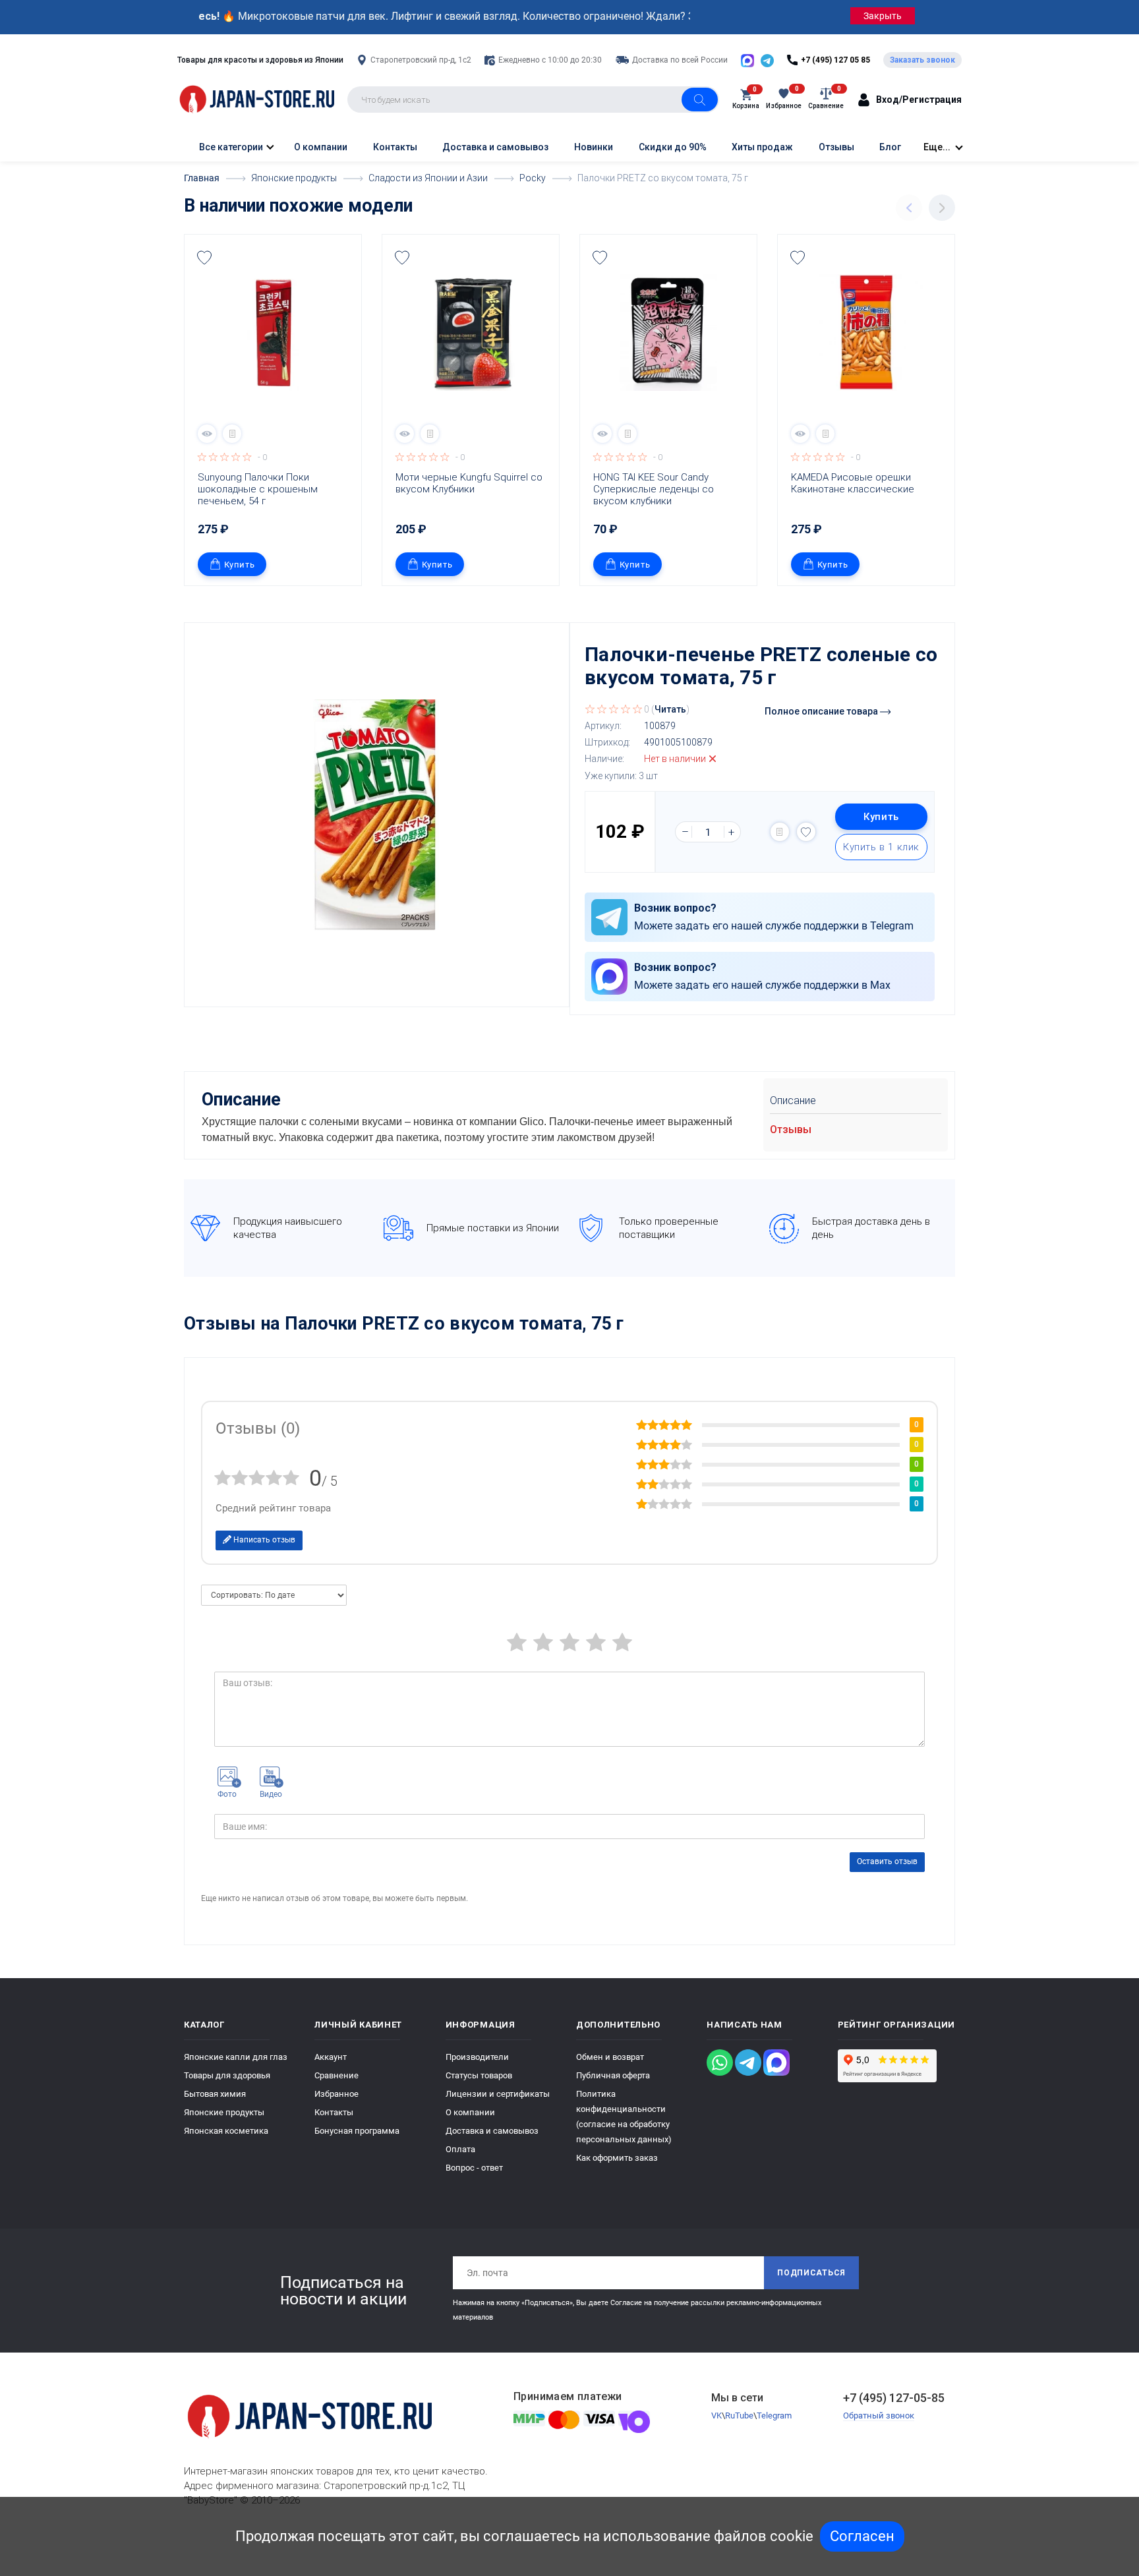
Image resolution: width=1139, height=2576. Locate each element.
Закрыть (883, 16)
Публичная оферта (613, 2075)
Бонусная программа (357, 2131)
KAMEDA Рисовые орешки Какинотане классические (853, 483)
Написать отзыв (263, 1540)
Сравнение (336, 2075)
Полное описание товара (822, 711)
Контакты (395, 147)
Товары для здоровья (227, 2075)
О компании (321, 147)
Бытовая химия (215, 2094)
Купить (240, 565)
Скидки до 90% (673, 147)
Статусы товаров (479, 2075)
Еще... (937, 147)
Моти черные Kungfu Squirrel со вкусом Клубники (470, 483)
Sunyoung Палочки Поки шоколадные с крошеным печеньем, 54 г (259, 489)
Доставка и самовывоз (495, 147)
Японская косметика (226, 2131)
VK (716, 2415)
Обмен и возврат (610, 2057)
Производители (477, 2057)
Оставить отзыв (887, 1861)
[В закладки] (204, 258)
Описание (793, 1100)
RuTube (739, 2415)
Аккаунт (331, 2057)
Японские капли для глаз (236, 2057)
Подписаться (811, 2273)
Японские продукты (224, 2112)
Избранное (336, 2094)
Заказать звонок (922, 60)
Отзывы (836, 147)
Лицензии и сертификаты (498, 2094)
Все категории (230, 147)
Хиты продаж (762, 147)
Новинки (594, 147)
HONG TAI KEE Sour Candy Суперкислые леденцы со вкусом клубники (655, 489)
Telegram (774, 2415)
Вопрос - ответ (474, 2168)
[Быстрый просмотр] (207, 434)
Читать (670, 709)
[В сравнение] (232, 434)
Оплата (460, 2149)
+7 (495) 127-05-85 (894, 2398)
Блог (890, 147)
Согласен (862, 2536)
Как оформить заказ (617, 2158)
